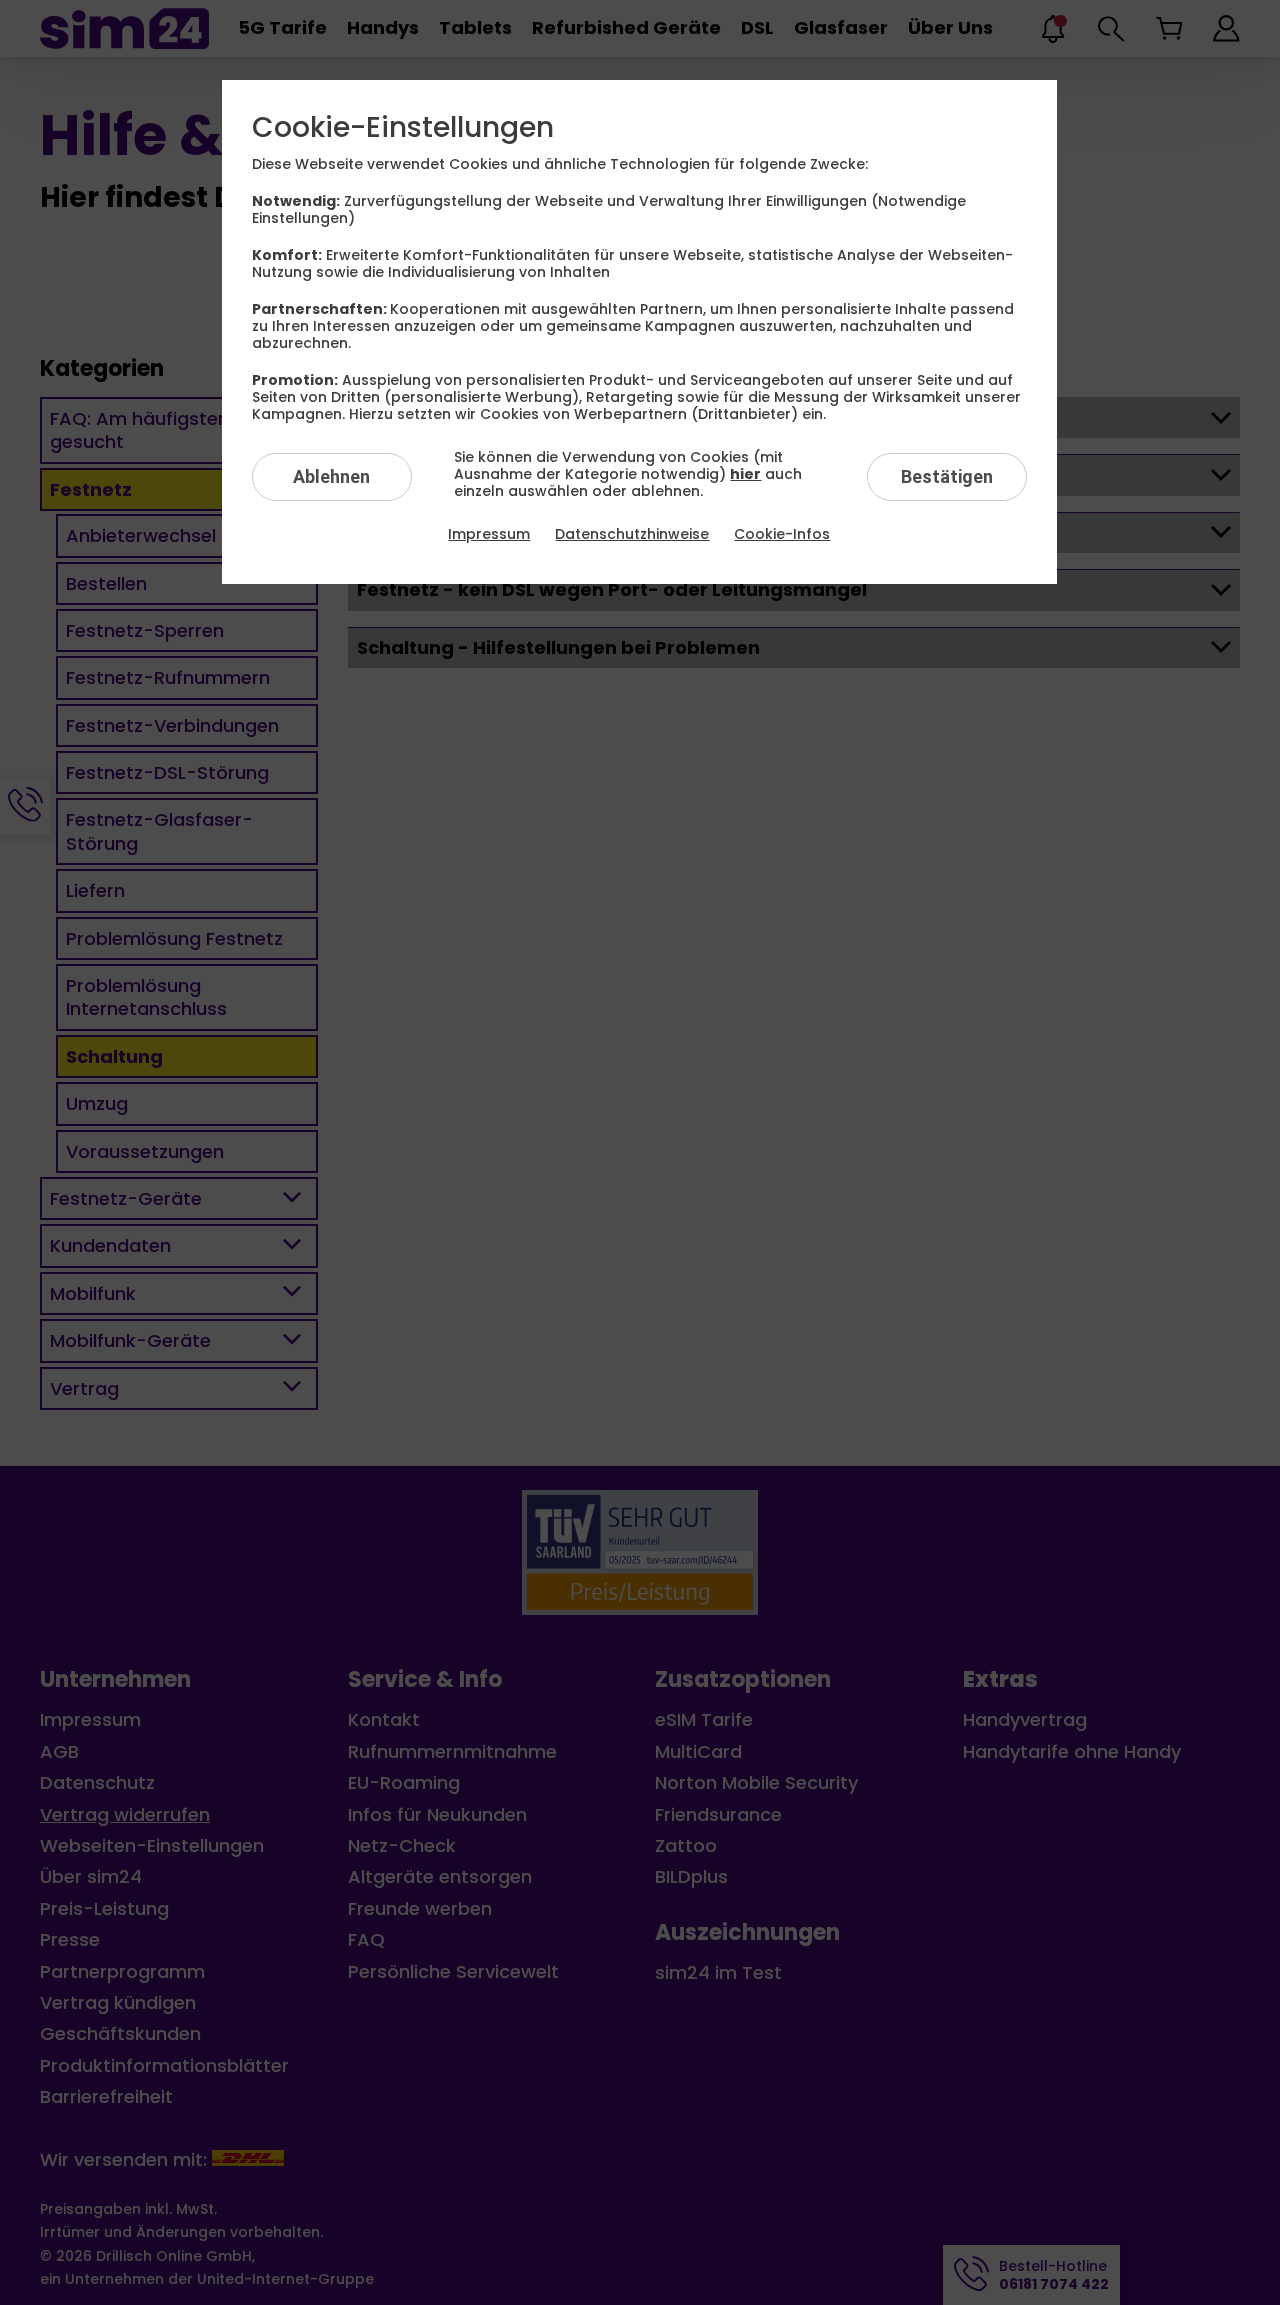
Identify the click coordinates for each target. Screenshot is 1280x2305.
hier (745, 474)
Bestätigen (947, 476)
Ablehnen (331, 476)
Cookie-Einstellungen (403, 128)
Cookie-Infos (782, 534)
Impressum (489, 534)
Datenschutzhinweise (632, 534)
